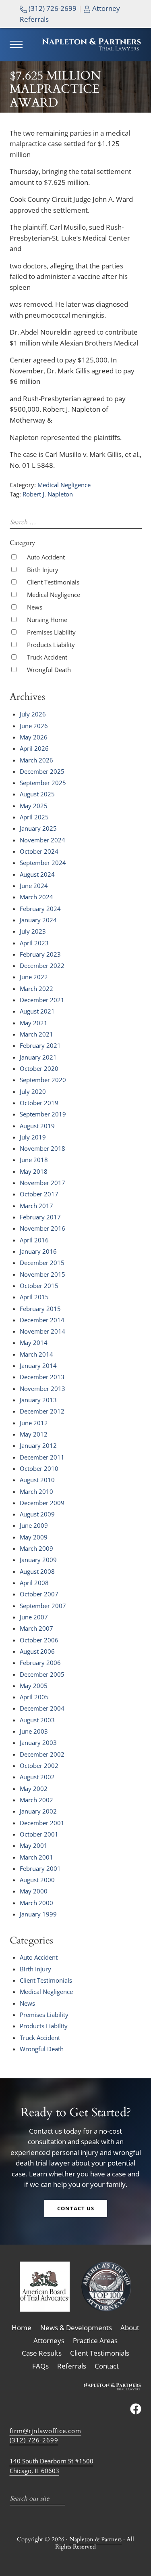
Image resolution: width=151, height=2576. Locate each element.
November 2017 (42, 1183)
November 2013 (42, 1389)
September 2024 (43, 863)
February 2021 (40, 1045)
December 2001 (42, 1823)
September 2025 (43, 783)
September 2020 (43, 1080)
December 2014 (42, 1320)
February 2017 (40, 1217)
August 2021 (37, 1011)
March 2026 (36, 760)
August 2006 (37, 1651)
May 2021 (34, 1023)
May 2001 (34, 1845)
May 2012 (34, 1434)
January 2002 (38, 1811)
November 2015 (42, 1274)
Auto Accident (46, 557)
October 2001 (39, 1834)
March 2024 (36, 897)
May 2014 (34, 1342)
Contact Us (76, 2208)
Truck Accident (47, 657)
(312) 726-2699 (52, 8)
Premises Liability (51, 632)
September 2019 (43, 1114)
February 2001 (40, 1868)
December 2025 (42, 771)
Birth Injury (43, 570)
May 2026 (34, 737)
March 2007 (36, 1628)
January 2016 (38, 1251)
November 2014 (42, 1331)
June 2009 (34, 1525)
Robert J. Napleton (48, 494)
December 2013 (42, 1377)
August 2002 (37, 1777)
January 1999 (38, 1914)
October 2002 (39, 1766)
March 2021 (36, 1034)
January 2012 (38, 1445)
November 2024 (42, 840)
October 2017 (39, 1194)
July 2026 (33, 714)
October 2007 (39, 1594)
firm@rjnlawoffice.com (46, 2431)
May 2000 (34, 1891)
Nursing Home (47, 620)
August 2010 (37, 1480)
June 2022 (34, 977)
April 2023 (34, 943)
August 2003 (37, 1720)
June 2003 (34, 1731)
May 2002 (34, 1789)
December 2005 (42, 1674)
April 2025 (34, 817)
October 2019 (39, 1103)
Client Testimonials (53, 582)
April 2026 (34, 748)
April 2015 (34, 1297)
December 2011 (42, 1457)
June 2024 (34, 886)
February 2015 (40, 1309)
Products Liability (51, 645)
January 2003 (38, 1742)
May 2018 (34, 1171)
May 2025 (34, 806)
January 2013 (38, 1400)
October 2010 (39, 1468)
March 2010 (36, 1491)
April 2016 (34, 1240)
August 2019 (37, 1126)
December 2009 (42, 1503)
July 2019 (33, 1137)
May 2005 (34, 1686)
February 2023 (40, 954)
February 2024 (40, 909)
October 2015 (39, 1286)
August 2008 (37, 1571)
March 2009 (36, 1548)
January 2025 (38, 828)
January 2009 (38, 1560)
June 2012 (34, 1423)
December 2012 (42, 1411)
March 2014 (36, 1354)
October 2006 (39, 1640)
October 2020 (39, 1068)
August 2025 (37, 794)
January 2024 (38, 920)
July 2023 (33, 931)
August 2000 (37, 1880)
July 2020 (33, 1091)
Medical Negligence (64, 485)
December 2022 (42, 965)
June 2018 (34, 1160)
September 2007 (43, 1606)
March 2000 (36, 1903)
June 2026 (34, 726)
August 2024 (37, 874)
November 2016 (42, 1228)
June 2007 (34, 1617)
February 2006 (40, 1663)
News (35, 607)
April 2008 (34, 1583)
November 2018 (42, 1148)
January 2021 (38, 1057)
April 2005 (34, 1697)
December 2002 (42, 1754)
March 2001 (36, 1857)
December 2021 (42, 1000)
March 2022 (36, 989)
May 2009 (34, 1537)
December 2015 (42, 1263)
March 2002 (36, 1800)
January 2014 (38, 1365)
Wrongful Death (49, 670)
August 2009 (37, 1514)
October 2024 (39, 851)
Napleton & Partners (95, 2539)
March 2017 (36, 1206)
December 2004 (42, 1708)
